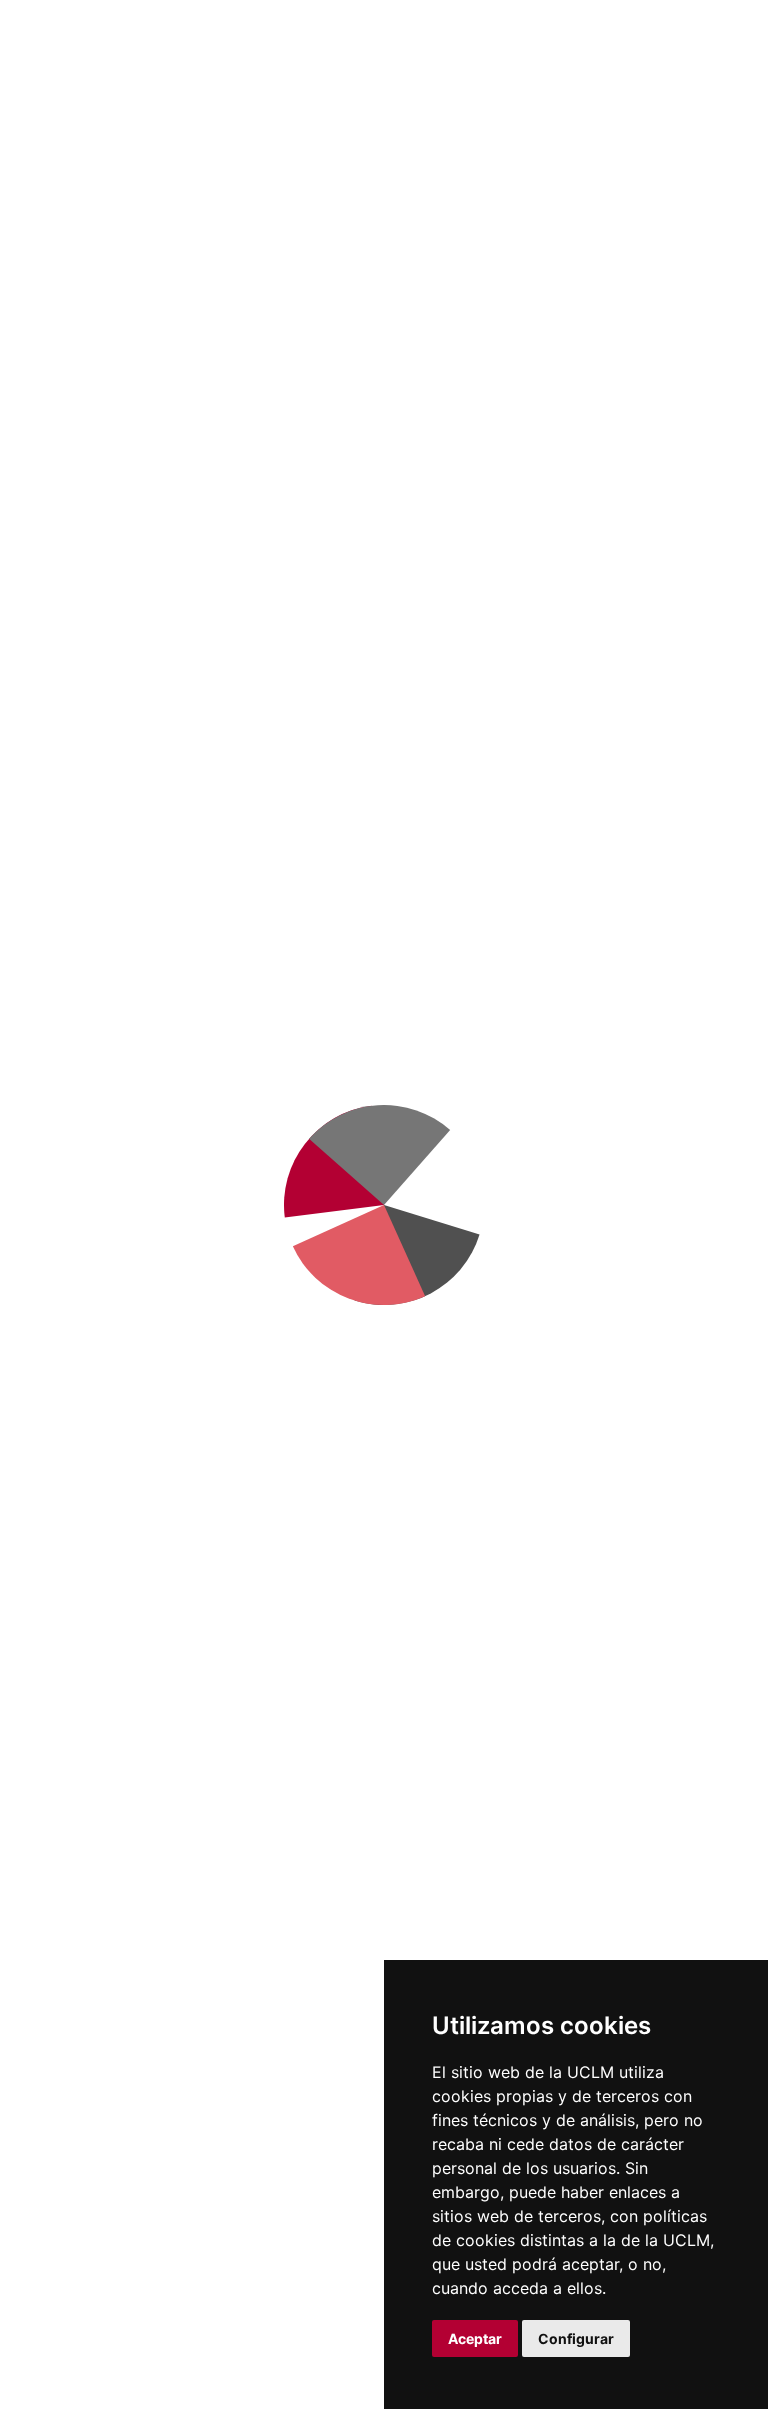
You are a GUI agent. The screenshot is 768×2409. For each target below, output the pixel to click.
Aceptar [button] (475, 2338)
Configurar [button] (576, 2338)
